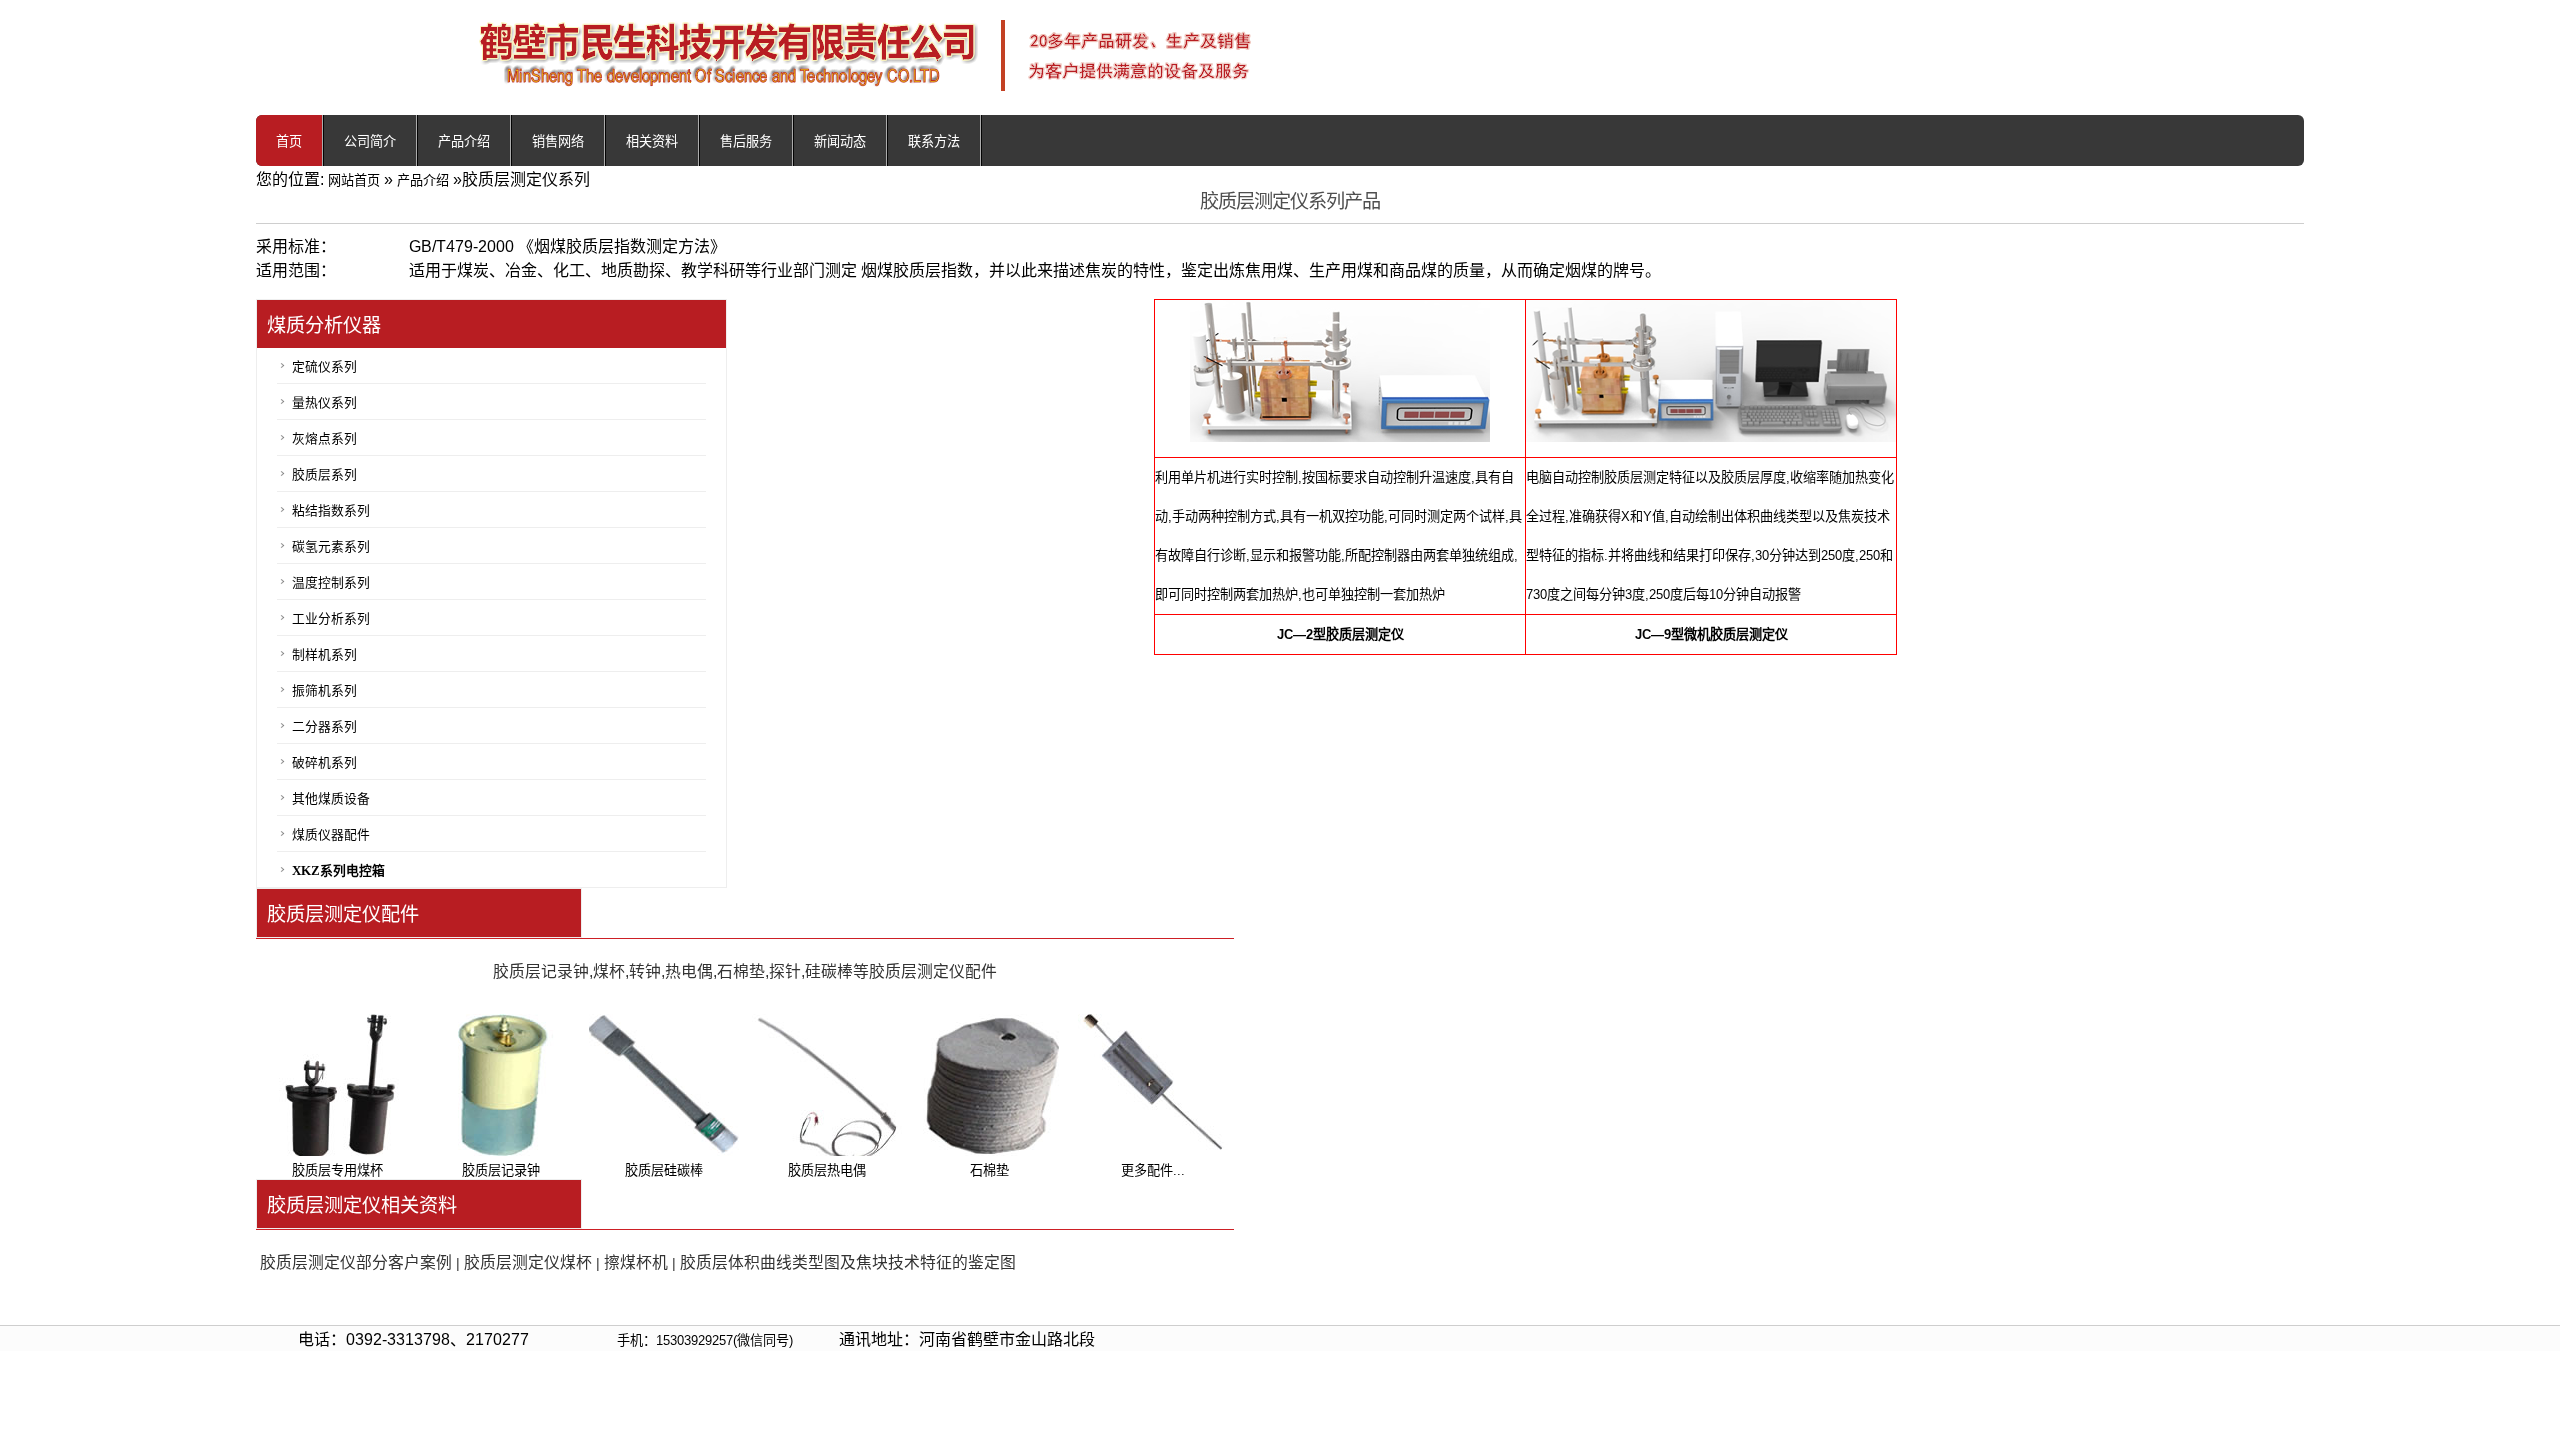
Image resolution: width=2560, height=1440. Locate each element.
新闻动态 (840, 141)
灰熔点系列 (324, 439)
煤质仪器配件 (331, 835)
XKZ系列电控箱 (338, 871)
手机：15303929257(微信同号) (705, 1340)
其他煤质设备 (331, 799)
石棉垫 (989, 1170)
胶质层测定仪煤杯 (528, 1262)
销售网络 (558, 141)
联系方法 (934, 141)
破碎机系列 (324, 763)
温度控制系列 (331, 583)
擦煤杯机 (636, 1262)
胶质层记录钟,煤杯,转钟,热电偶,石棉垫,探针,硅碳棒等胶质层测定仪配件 (745, 971)
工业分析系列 (331, 619)
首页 (289, 141)
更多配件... (1153, 1170)
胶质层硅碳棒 (664, 1170)
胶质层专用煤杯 (337, 1170)
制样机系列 (324, 655)
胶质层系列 (324, 475)
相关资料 (652, 141)
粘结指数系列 (331, 511)
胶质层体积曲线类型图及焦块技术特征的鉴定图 (848, 1262)
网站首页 (354, 180)
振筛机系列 (324, 691)
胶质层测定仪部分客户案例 (356, 1262)
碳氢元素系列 (331, 547)
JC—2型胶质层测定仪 (1340, 634)
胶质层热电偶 (827, 1170)
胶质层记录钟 (501, 1170)
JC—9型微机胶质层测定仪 (1711, 634)
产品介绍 (464, 141)
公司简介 (370, 141)
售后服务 (746, 141)
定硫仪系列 (324, 367)
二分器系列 (324, 727)
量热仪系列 (324, 403)
